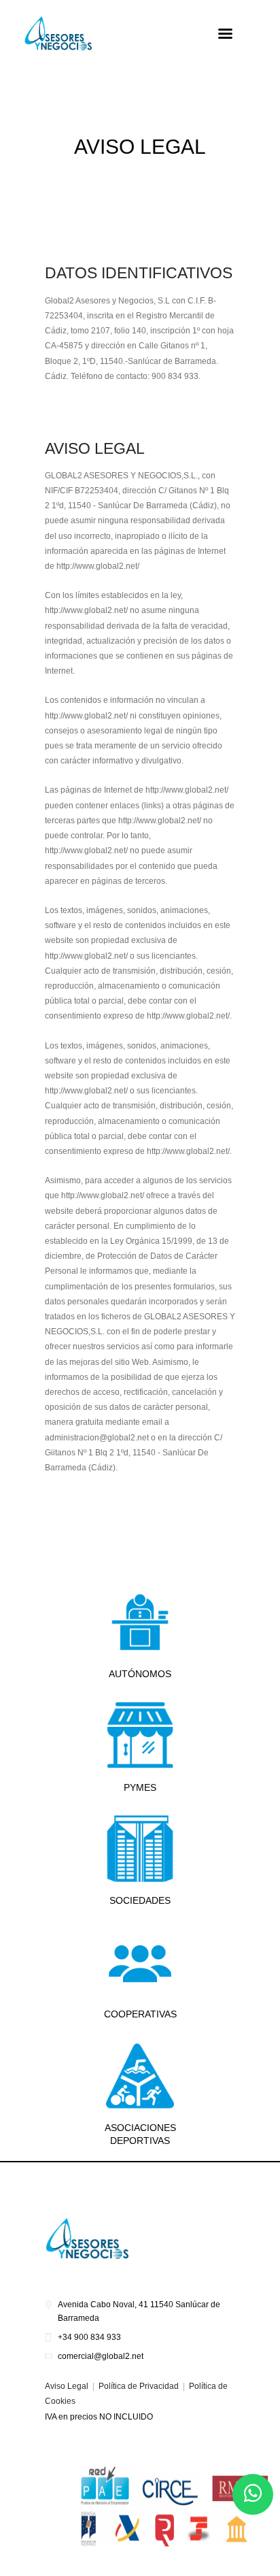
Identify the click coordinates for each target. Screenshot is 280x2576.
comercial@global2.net (101, 2356)
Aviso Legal (67, 2386)
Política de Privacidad (139, 2386)
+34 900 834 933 (89, 2337)
